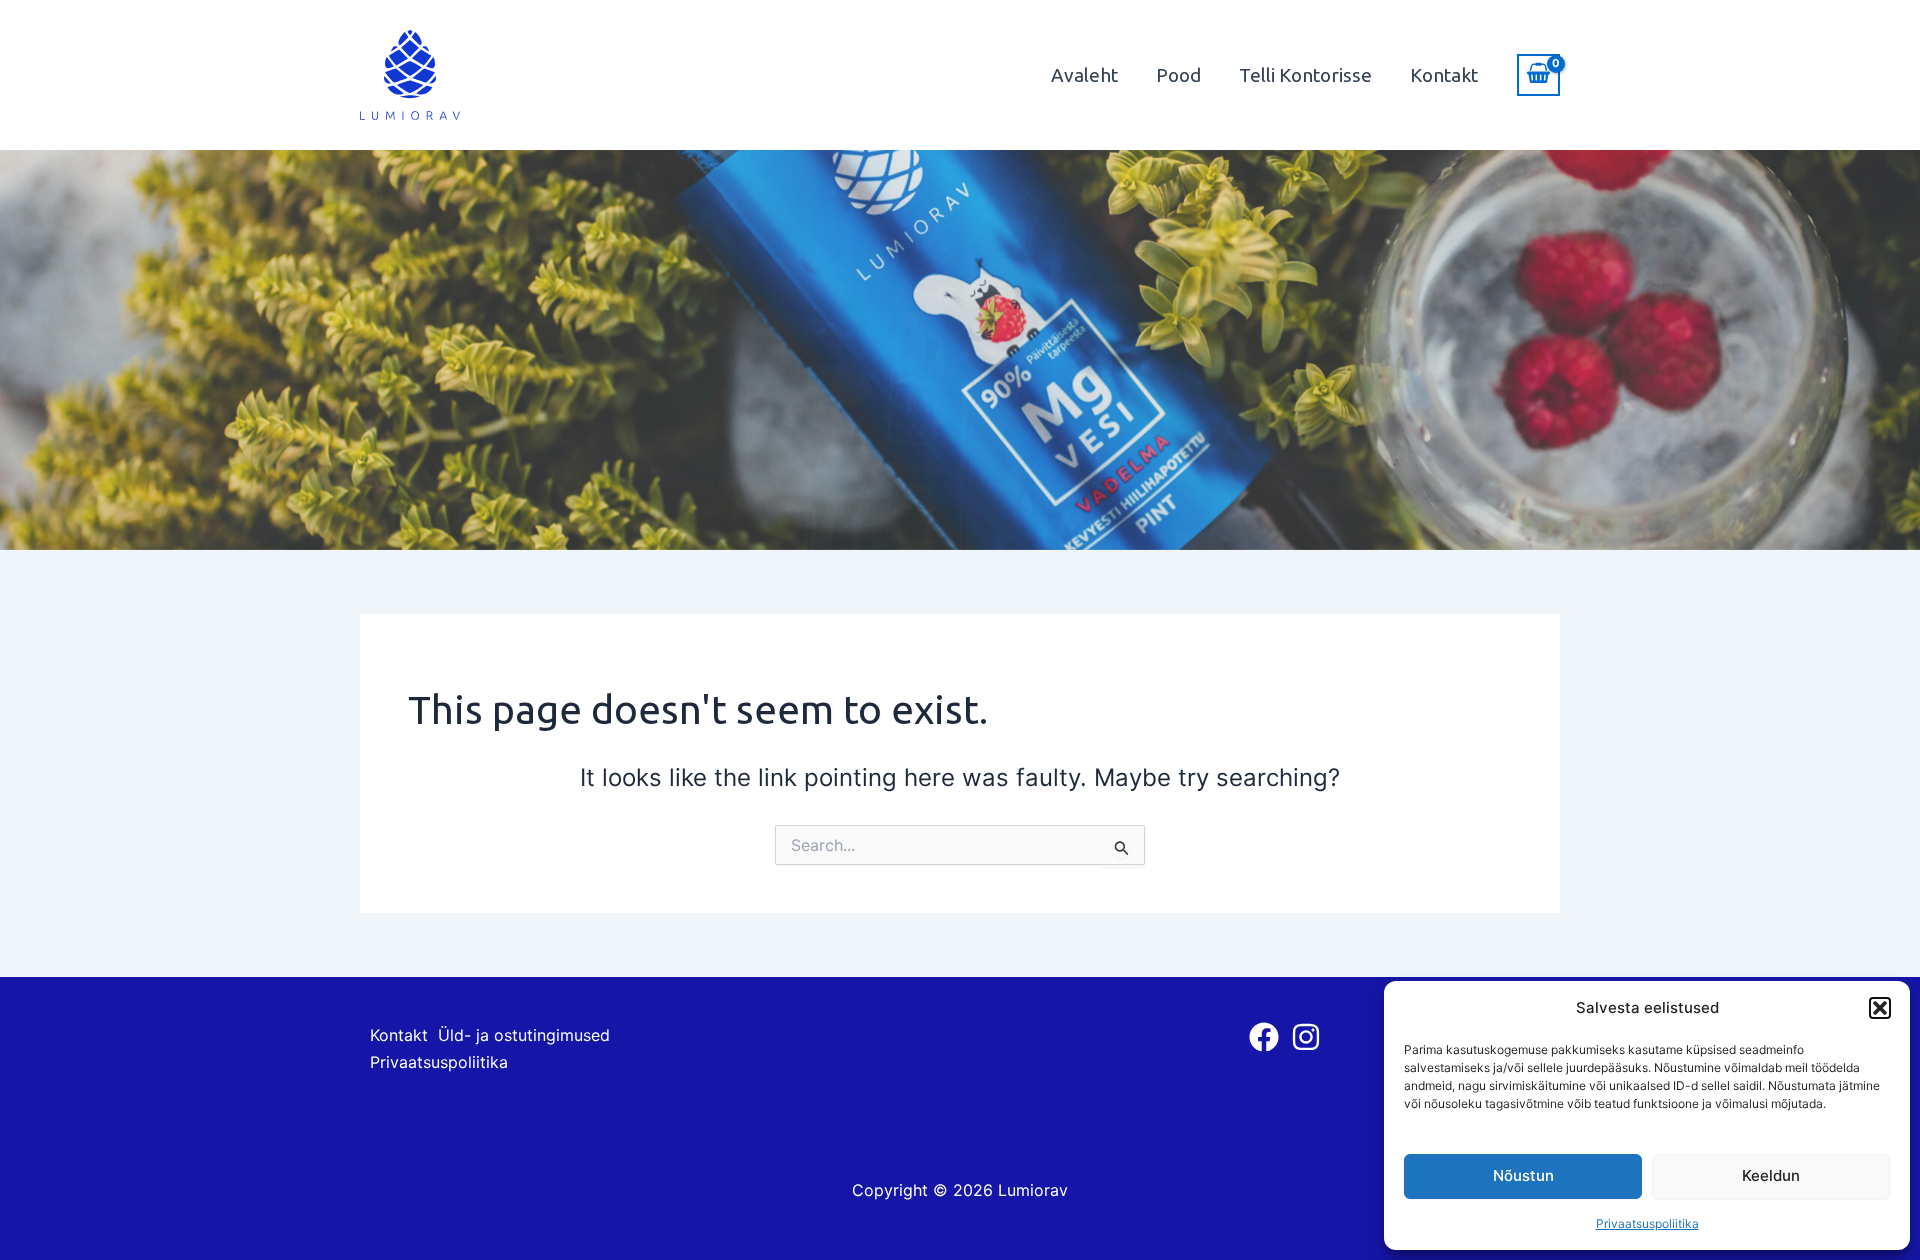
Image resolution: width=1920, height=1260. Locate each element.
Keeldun (1771, 1175)
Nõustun (1523, 1175)
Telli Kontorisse (1305, 75)
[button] (1880, 1008)
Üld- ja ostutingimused (524, 1035)
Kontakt (1444, 75)
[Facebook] (1264, 1037)
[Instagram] (1306, 1037)
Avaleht (1084, 75)
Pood (1178, 75)
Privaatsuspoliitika (1647, 1223)
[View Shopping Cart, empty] (1538, 75)
